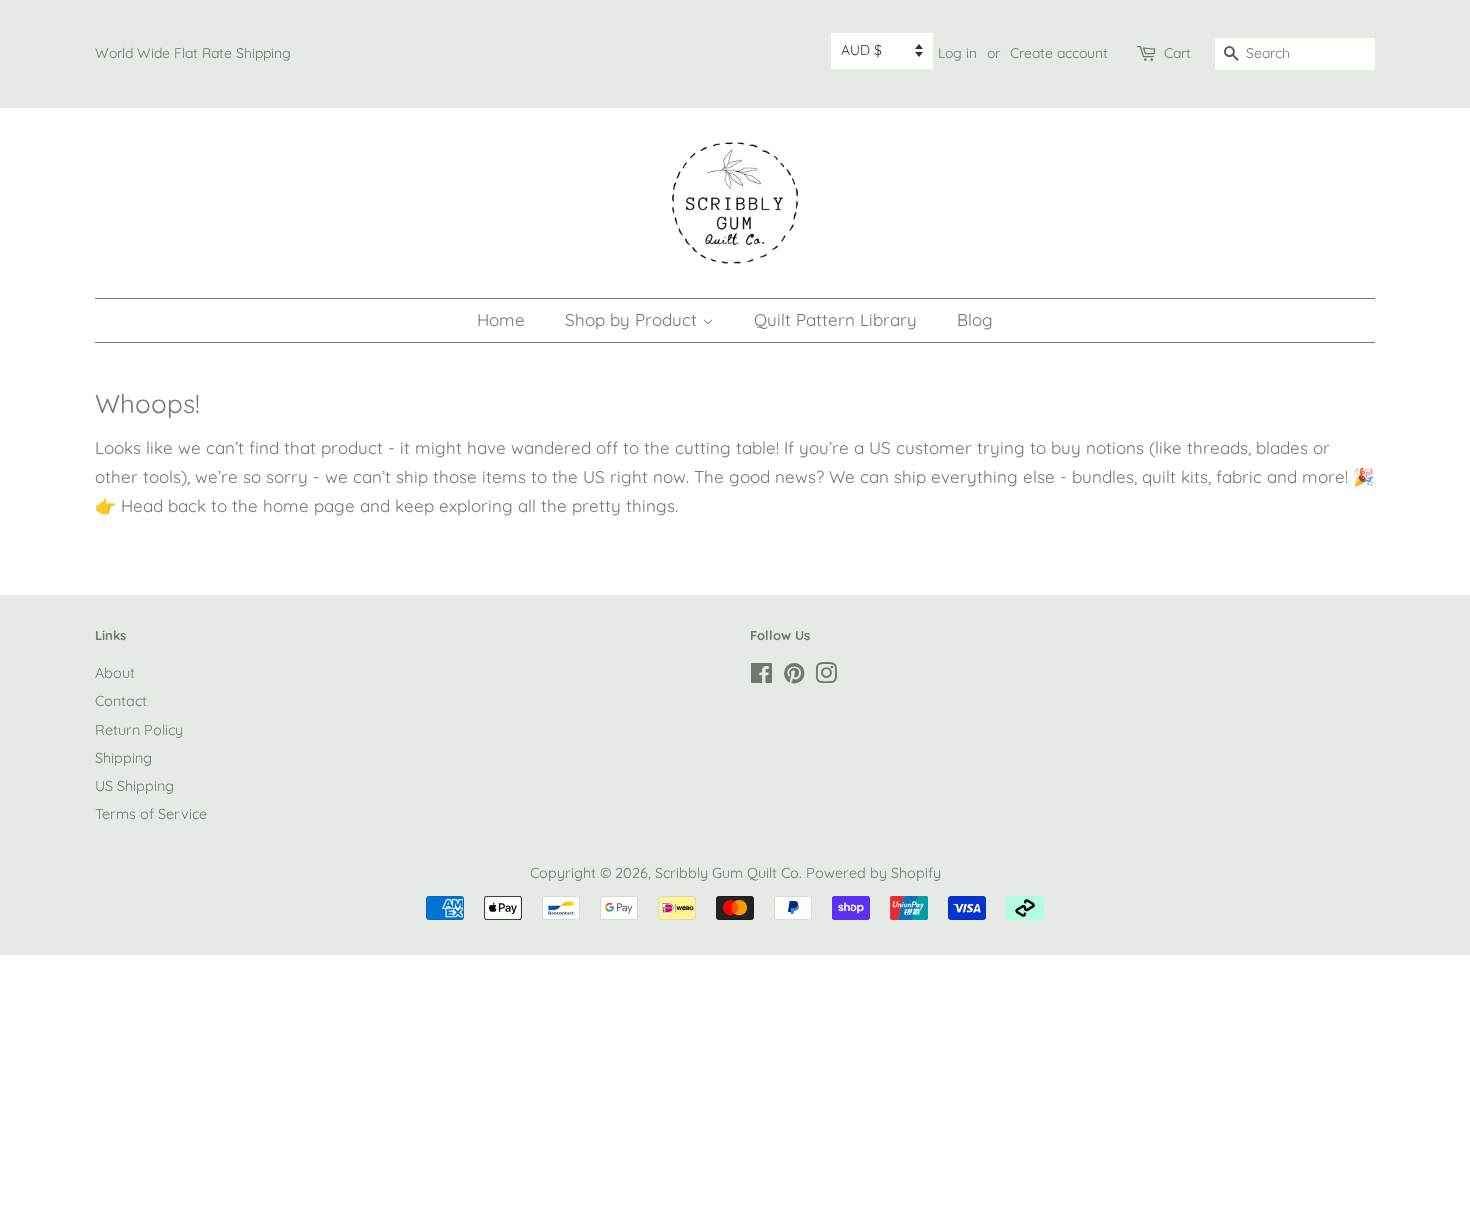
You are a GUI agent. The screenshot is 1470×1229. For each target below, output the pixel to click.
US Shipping (134, 786)
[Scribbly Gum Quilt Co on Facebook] (761, 677)
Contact (121, 701)
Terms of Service (151, 814)
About (115, 673)
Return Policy (139, 730)
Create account (1059, 53)
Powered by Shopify (873, 873)
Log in (957, 53)
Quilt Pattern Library (835, 319)
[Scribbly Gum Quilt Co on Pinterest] (794, 677)
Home (501, 319)
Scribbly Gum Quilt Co (727, 873)
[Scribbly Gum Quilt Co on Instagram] (826, 677)
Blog (975, 319)
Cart (1177, 53)
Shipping (123, 758)
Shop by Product (633, 319)
